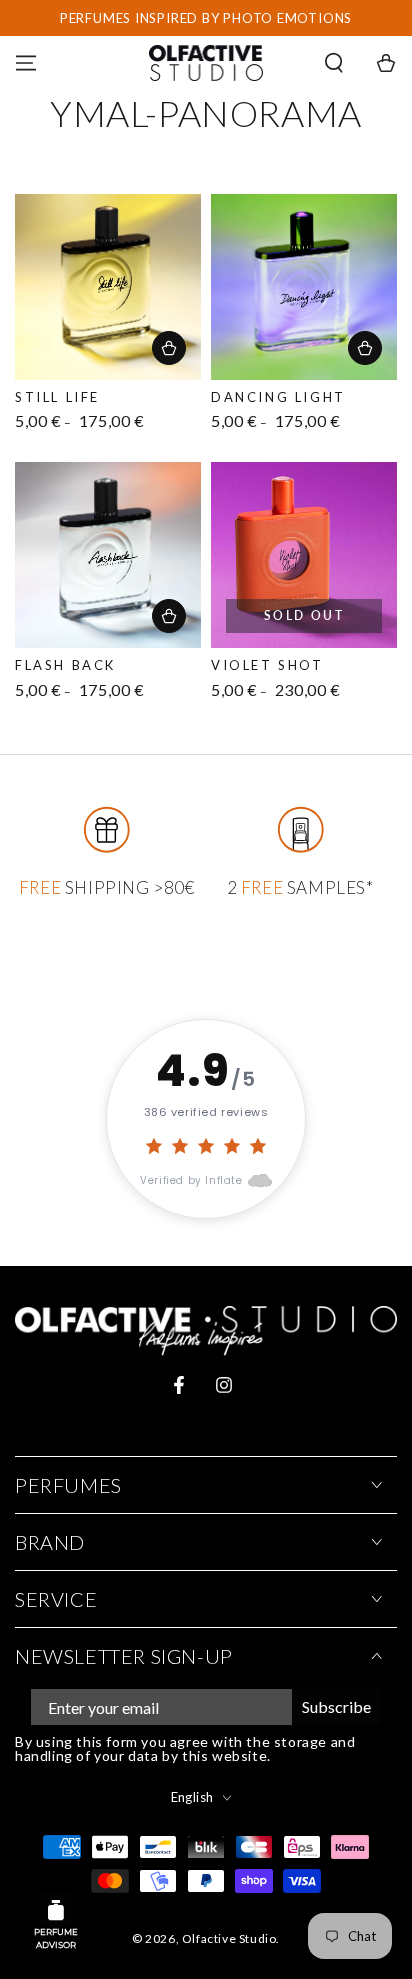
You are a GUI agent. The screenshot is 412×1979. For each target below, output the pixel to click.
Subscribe (336, 1706)
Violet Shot (267, 665)
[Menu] (26, 63)
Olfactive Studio (229, 1938)
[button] (334, 63)
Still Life (57, 397)
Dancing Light (278, 397)
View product (169, 348)
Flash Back (65, 665)
